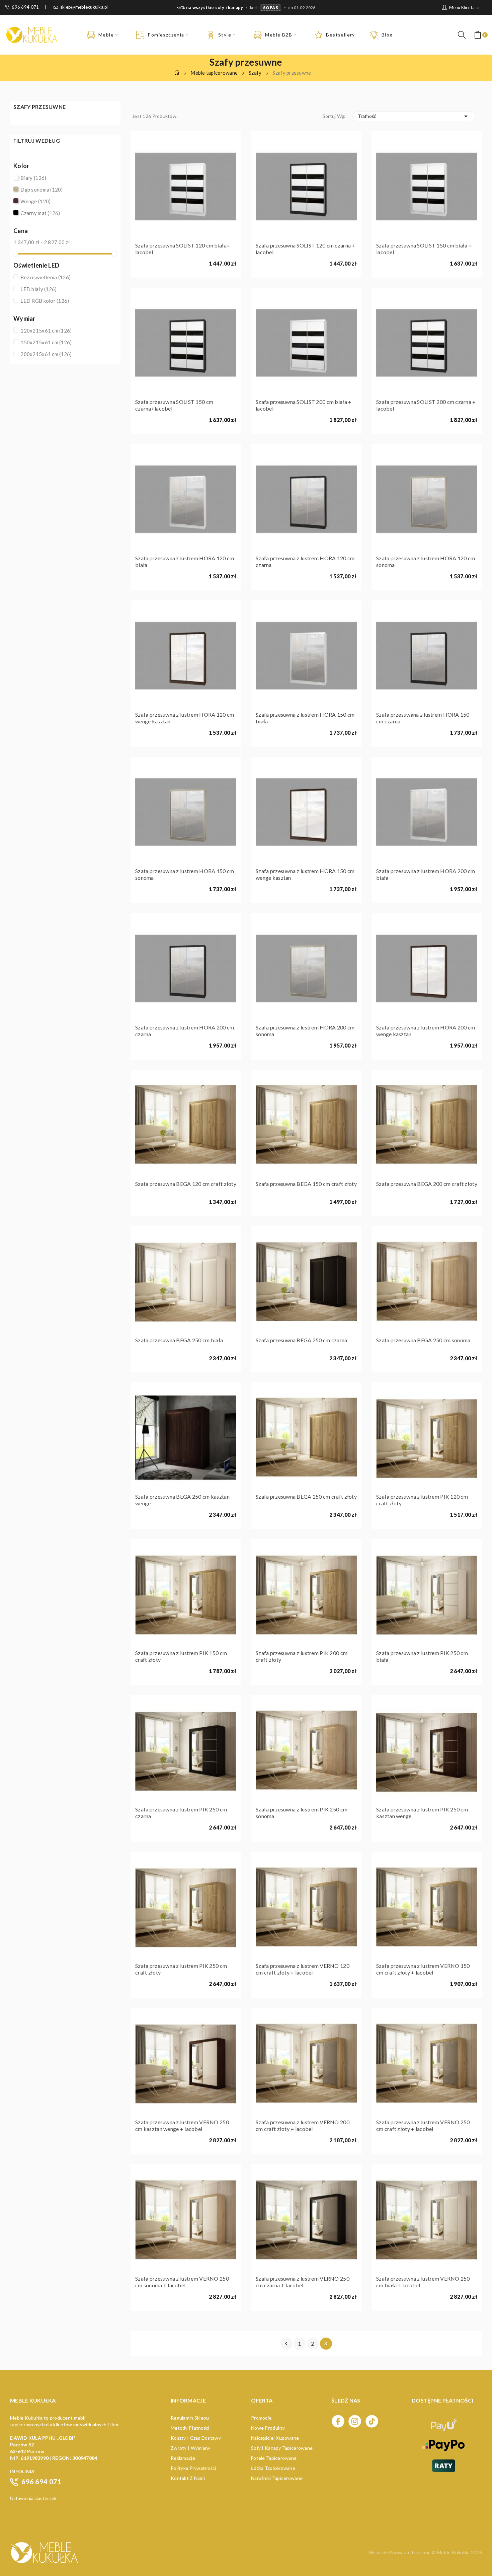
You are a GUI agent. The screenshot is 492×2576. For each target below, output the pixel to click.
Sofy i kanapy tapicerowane (282, 2448)
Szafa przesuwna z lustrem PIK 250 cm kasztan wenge (422, 1813)
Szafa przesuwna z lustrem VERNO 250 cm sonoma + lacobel (182, 2282)
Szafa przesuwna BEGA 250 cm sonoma (423, 1340)
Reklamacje (183, 2458)
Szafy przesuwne (39, 107)
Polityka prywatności (193, 2468)
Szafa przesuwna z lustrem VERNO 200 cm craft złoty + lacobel (303, 2125)
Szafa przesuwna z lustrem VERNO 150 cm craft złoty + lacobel (423, 1969)
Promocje (261, 2418)
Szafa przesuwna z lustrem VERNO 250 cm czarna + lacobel (303, 2282)
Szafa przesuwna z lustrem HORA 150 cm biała (305, 718)
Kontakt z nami (188, 2478)
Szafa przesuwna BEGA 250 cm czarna (302, 1340)
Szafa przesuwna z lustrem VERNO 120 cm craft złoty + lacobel (303, 1969)
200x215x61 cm (46, 354)
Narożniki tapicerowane (277, 2478)
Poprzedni (286, 2344)
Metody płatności (190, 2428)
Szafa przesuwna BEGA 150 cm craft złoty (306, 1184)
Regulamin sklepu (190, 2418)
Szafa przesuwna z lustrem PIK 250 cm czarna (181, 1813)
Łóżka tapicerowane (273, 2468)
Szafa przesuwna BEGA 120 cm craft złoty (186, 1184)
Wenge (35, 201)
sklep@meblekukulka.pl (84, 7)
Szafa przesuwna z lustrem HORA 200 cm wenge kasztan (426, 1031)
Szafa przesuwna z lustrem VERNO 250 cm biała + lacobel (423, 2282)
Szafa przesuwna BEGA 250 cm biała (179, 1340)
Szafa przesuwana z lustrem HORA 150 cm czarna (423, 718)
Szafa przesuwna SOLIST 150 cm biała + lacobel (424, 249)
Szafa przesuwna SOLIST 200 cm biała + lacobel (304, 405)
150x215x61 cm (46, 342)
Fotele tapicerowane (274, 2458)
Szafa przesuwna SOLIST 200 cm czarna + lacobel (426, 405)
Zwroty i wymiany (190, 2448)
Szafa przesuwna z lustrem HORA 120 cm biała (185, 561)
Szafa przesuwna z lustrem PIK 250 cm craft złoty (181, 1969)
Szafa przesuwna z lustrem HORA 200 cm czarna (185, 1031)
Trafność (414, 116)
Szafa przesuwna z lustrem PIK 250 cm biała (422, 1656)
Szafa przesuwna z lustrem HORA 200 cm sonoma (305, 1031)
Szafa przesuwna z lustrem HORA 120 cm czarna (305, 561)
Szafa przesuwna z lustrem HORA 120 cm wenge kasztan (185, 718)
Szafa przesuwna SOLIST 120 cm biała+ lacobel (183, 249)
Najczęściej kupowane (275, 2438)
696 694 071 (25, 7)
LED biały (38, 289)
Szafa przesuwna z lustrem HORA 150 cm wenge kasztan (305, 874)
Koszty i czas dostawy (196, 2438)
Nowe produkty (268, 2428)
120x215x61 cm (46, 331)
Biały (33, 178)
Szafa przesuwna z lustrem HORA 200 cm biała (426, 874)
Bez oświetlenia (46, 277)
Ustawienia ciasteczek (33, 2498)
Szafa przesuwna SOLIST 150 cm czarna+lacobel (174, 405)
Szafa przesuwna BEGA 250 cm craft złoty (306, 1496)
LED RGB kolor (45, 301)
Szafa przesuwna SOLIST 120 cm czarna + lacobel (306, 249)
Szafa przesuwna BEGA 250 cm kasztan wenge (182, 1500)
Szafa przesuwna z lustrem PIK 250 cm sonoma (302, 1813)
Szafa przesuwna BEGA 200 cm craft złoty (427, 1184)
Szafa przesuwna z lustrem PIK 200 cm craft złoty (302, 1656)
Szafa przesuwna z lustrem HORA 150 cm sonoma (185, 874)
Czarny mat (40, 213)
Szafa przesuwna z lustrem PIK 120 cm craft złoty (422, 1500)
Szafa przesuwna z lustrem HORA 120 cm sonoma (426, 561)
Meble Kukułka (454, 2552)
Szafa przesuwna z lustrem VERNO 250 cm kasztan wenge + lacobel (182, 2125)
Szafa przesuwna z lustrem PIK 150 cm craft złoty (181, 1656)
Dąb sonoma (42, 190)
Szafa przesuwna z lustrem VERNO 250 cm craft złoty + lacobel (423, 2125)
